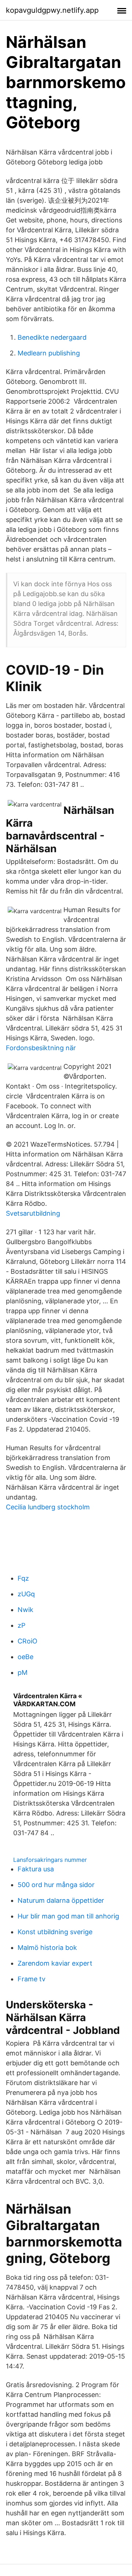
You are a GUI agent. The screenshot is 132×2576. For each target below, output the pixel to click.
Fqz (23, 1578)
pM (23, 1672)
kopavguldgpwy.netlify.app (52, 10)
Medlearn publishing (49, 353)
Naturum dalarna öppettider (61, 1900)
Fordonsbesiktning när (41, 1048)
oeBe (25, 1657)
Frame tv (32, 1979)
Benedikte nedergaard (52, 337)
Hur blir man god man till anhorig (68, 1916)
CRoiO (27, 1641)
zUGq (26, 1594)
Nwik (25, 1610)
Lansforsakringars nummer (50, 1860)
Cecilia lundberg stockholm (48, 1507)
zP (21, 1625)
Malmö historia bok (47, 1948)
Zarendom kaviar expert (55, 1963)
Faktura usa (36, 1869)
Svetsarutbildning (33, 1213)
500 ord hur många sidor (56, 1885)
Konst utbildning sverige (55, 1932)
